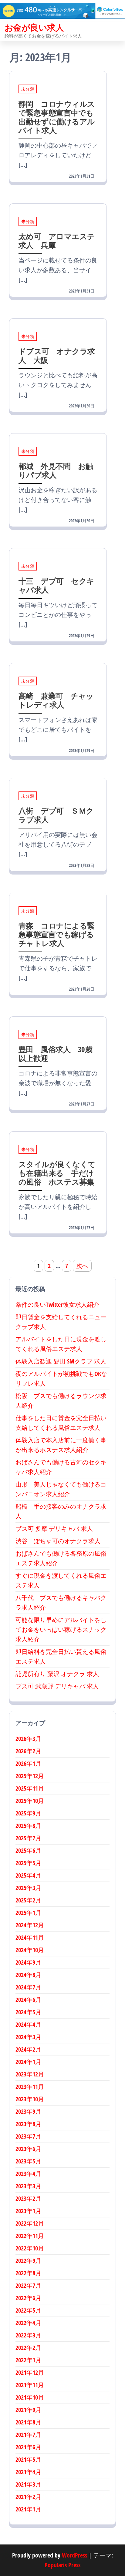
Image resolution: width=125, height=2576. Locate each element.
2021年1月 (28, 2509)
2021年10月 (30, 2397)
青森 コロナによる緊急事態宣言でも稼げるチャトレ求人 (57, 934)
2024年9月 (28, 1962)
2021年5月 (28, 2459)
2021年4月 (28, 2472)
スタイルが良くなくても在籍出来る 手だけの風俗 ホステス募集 (57, 1173)
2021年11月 (30, 2385)
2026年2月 (28, 1751)
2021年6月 (28, 2447)
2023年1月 (28, 2211)
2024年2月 (28, 2049)
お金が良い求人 (34, 27)
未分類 (28, 89)
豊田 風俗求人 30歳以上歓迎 (55, 1054)
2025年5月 (28, 1863)
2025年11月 (30, 1788)
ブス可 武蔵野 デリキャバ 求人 (57, 1686)
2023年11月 (30, 2087)
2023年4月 (28, 2174)
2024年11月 (30, 1937)
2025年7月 (28, 1838)
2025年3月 (28, 1888)
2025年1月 (28, 1913)
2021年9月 (28, 2410)
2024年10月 (30, 1950)
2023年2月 (28, 2198)
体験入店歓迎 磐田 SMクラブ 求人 (61, 1361)
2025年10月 (30, 1801)
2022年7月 (28, 2285)
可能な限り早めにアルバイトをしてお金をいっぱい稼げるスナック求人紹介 (61, 1629)
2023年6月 (28, 2149)
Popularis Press (62, 2565)
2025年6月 (28, 1850)
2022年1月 (28, 2360)
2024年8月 (28, 1975)
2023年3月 (28, 2186)
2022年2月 (28, 2348)
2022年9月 (28, 2261)
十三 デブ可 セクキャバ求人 (56, 585)
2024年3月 (28, 2037)
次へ (82, 1266)
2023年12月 (30, 2074)
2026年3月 (28, 1739)
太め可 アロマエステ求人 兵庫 (57, 241)
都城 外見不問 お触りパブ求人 (56, 470)
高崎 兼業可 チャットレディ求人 (56, 700)
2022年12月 (30, 2223)
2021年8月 (28, 2422)
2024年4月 (28, 2024)
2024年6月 (28, 2000)
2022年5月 (28, 2310)
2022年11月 (30, 2236)
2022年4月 (28, 2323)
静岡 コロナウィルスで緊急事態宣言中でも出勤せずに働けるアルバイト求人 (57, 117)
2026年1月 (28, 1763)
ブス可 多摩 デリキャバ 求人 (54, 1529)
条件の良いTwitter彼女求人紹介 (57, 1305)
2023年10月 (30, 2099)
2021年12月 (30, 2372)
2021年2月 (28, 2497)
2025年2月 (28, 1900)
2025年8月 (28, 1826)
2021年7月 (28, 2435)
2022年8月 (28, 2273)
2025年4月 (28, 1875)
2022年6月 (28, 2298)
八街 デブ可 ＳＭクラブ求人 (56, 815)
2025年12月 (30, 1776)
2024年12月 (30, 1925)
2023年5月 (28, 2161)
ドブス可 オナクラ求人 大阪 (57, 355)
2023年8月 (28, 2124)
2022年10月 (30, 2248)
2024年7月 (28, 1987)
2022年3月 (28, 2335)
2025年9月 (28, 1813)
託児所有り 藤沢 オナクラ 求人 (57, 1674)
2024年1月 (28, 2062)
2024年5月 (28, 2012)
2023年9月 (28, 2111)
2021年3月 (28, 2484)
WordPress (74, 2555)
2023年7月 (28, 2136)
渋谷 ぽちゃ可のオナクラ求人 (58, 1541)
